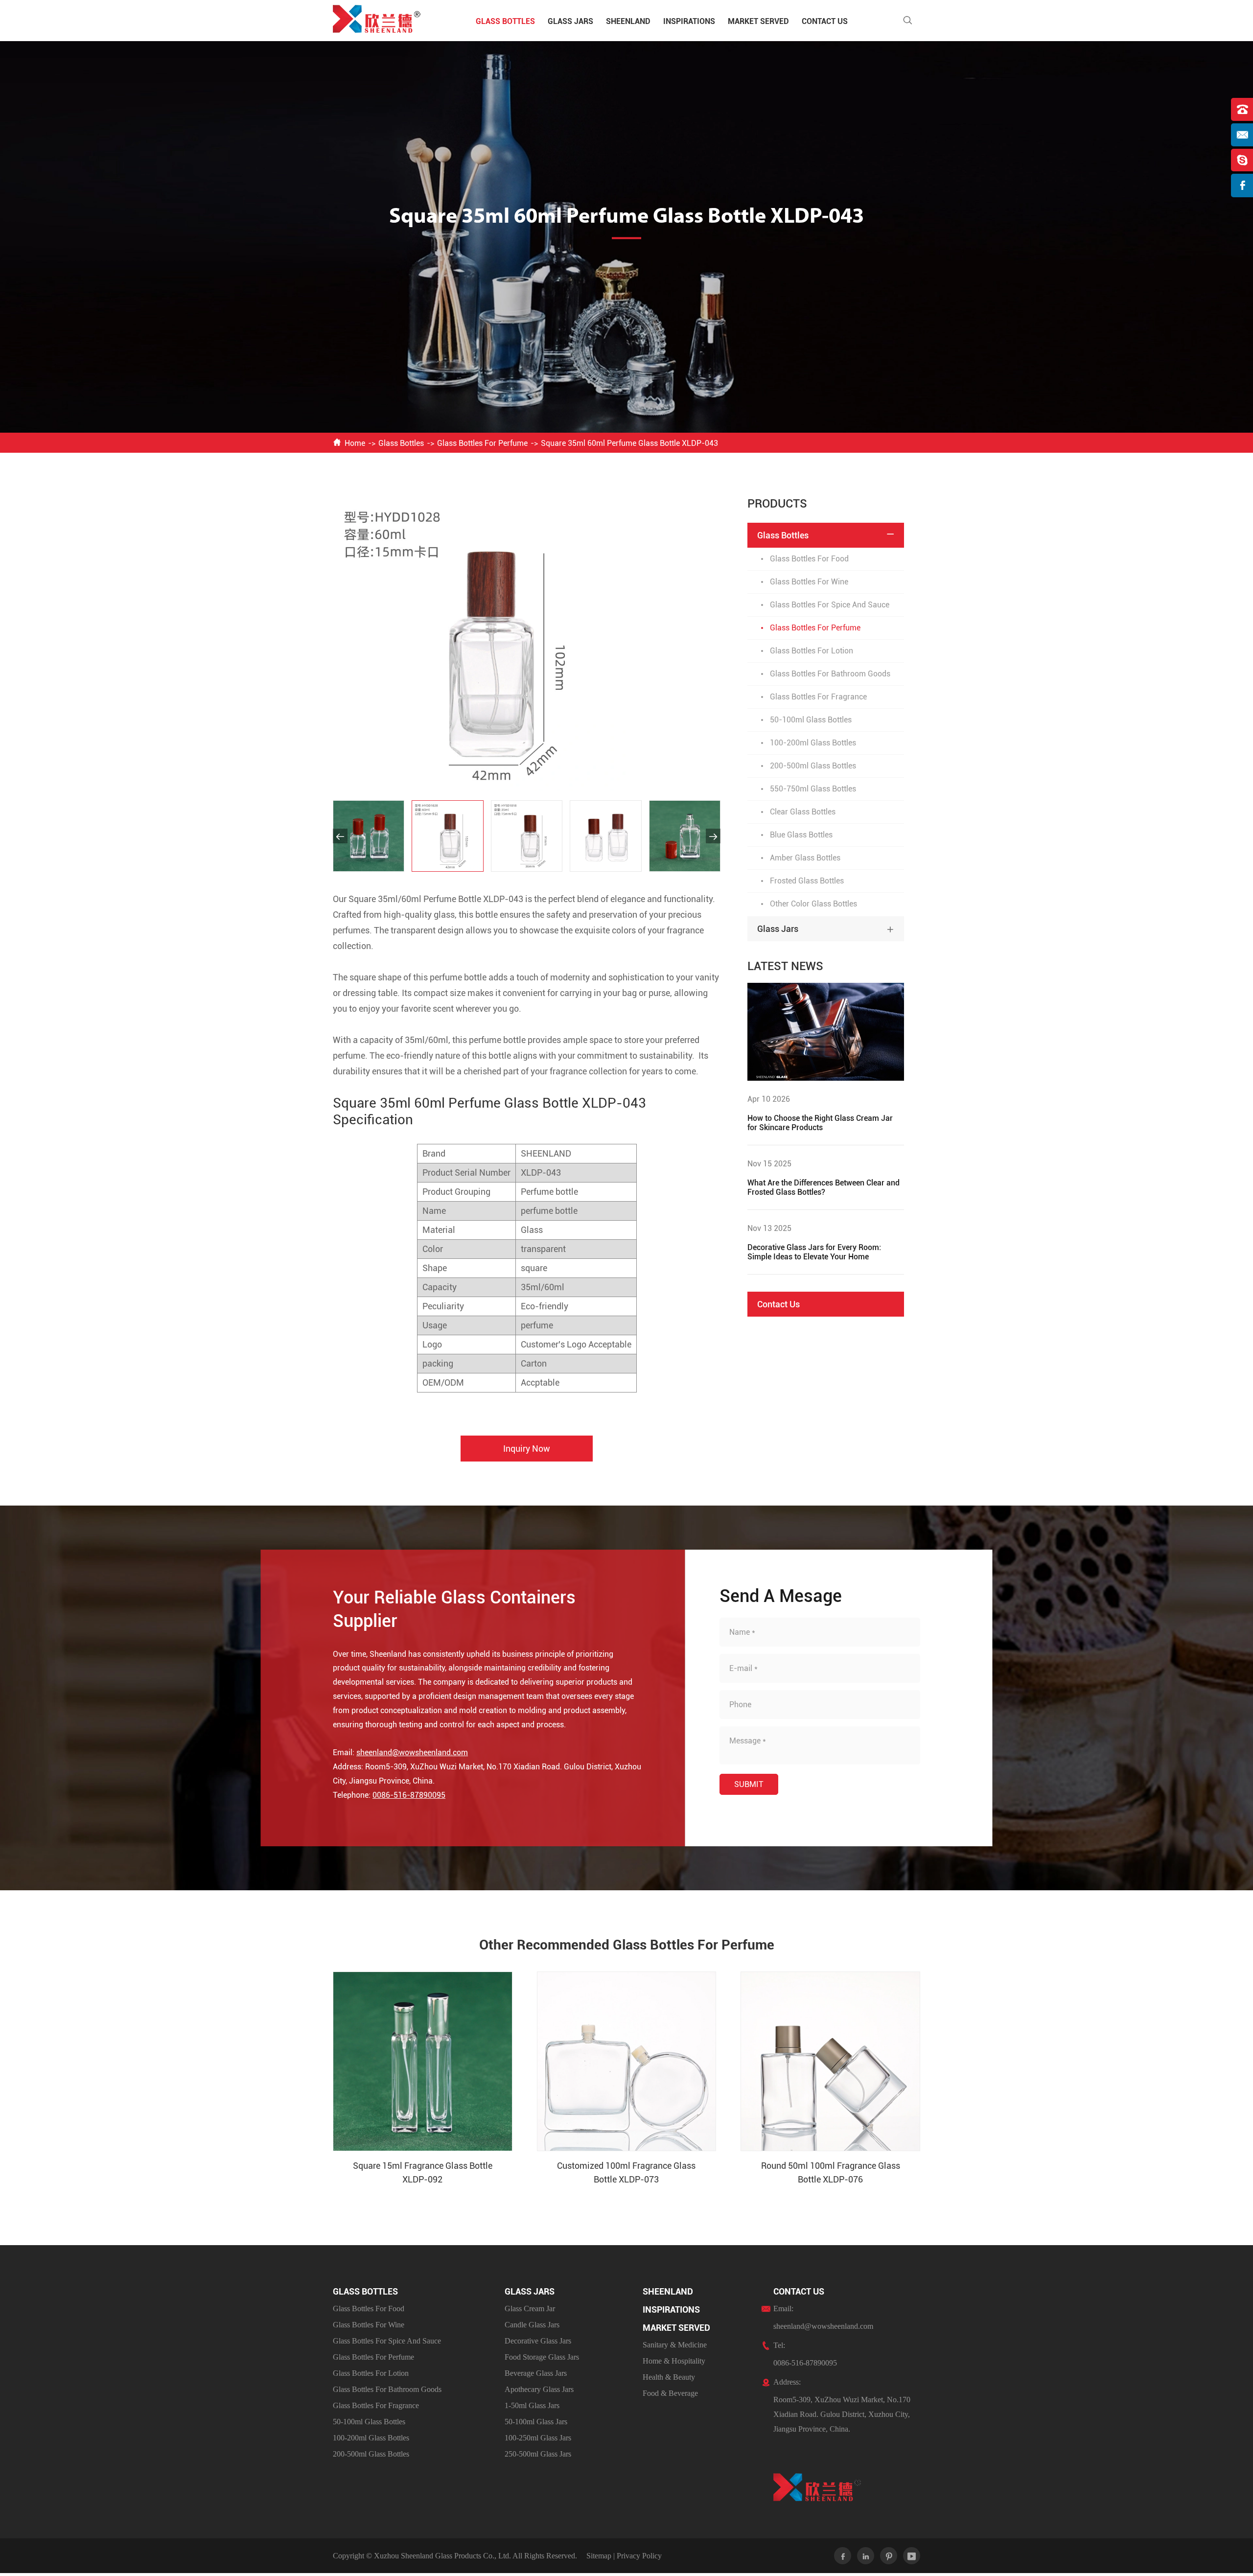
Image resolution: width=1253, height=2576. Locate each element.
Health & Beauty (669, 2377)
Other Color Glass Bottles (813, 904)
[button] (340, 836)
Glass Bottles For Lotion (812, 651)
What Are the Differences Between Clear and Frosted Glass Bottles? (824, 1187)
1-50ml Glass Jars (532, 2405)
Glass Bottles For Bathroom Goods (830, 674)
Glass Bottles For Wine (809, 582)
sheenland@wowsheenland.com (412, 1752)
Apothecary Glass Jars (539, 2389)
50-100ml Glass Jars (536, 2422)
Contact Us (825, 21)
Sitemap (599, 2556)
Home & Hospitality (674, 2361)
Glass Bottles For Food (809, 559)
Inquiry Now (527, 1449)
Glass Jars (570, 21)
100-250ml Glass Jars (538, 2438)
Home (355, 443)
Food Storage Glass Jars (542, 2357)
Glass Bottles (505, 21)
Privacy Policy (639, 2556)
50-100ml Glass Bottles (811, 720)
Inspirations (689, 21)
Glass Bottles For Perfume (482, 443)
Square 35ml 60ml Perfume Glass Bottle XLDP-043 (629, 443)
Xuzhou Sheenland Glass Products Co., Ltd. (442, 2556)
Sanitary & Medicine (675, 2345)
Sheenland (628, 21)
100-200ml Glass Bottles (813, 743)
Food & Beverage (670, 2393)
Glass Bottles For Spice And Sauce (830, 605)
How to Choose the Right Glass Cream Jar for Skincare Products (820, 1123)
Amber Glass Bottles (805, 858)
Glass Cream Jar (530, 2309)
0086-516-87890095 (409, 1795)
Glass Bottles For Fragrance (818, 697)
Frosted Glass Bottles (807, 881)
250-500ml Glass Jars (538, 2454)
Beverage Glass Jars (536, 2373)
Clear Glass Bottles (803, 812)
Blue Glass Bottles (801, 835)
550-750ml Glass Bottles (813, 789)
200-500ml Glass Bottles (813, 766)
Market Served (758, 21)
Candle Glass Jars (532, 2325)
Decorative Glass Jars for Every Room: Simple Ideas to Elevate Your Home (814, 1252)
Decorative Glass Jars (538, 2341)
